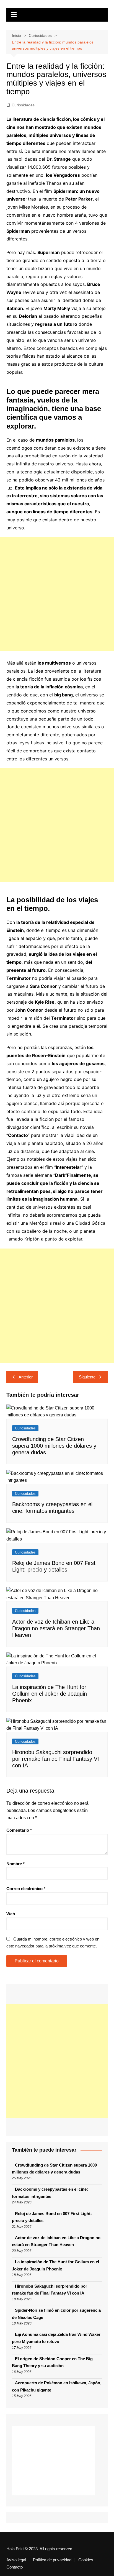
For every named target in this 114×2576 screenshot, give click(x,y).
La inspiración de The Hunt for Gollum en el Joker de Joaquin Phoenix (50, 1694)
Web (11, 1914)
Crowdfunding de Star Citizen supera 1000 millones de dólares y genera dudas (54, 1446)
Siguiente (87, 1377)
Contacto (15, 2567)
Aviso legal (16, 2560)
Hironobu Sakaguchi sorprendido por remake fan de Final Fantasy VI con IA (56, 1759)
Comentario (19, 1830)
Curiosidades (23, 105)
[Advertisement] (57, 594)
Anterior (26, 1377)
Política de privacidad (52, 2560)
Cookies (86, 2560)
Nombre (15, 1864)
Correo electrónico (26, 1889)
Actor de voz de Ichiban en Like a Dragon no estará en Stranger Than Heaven (56, 1628)
